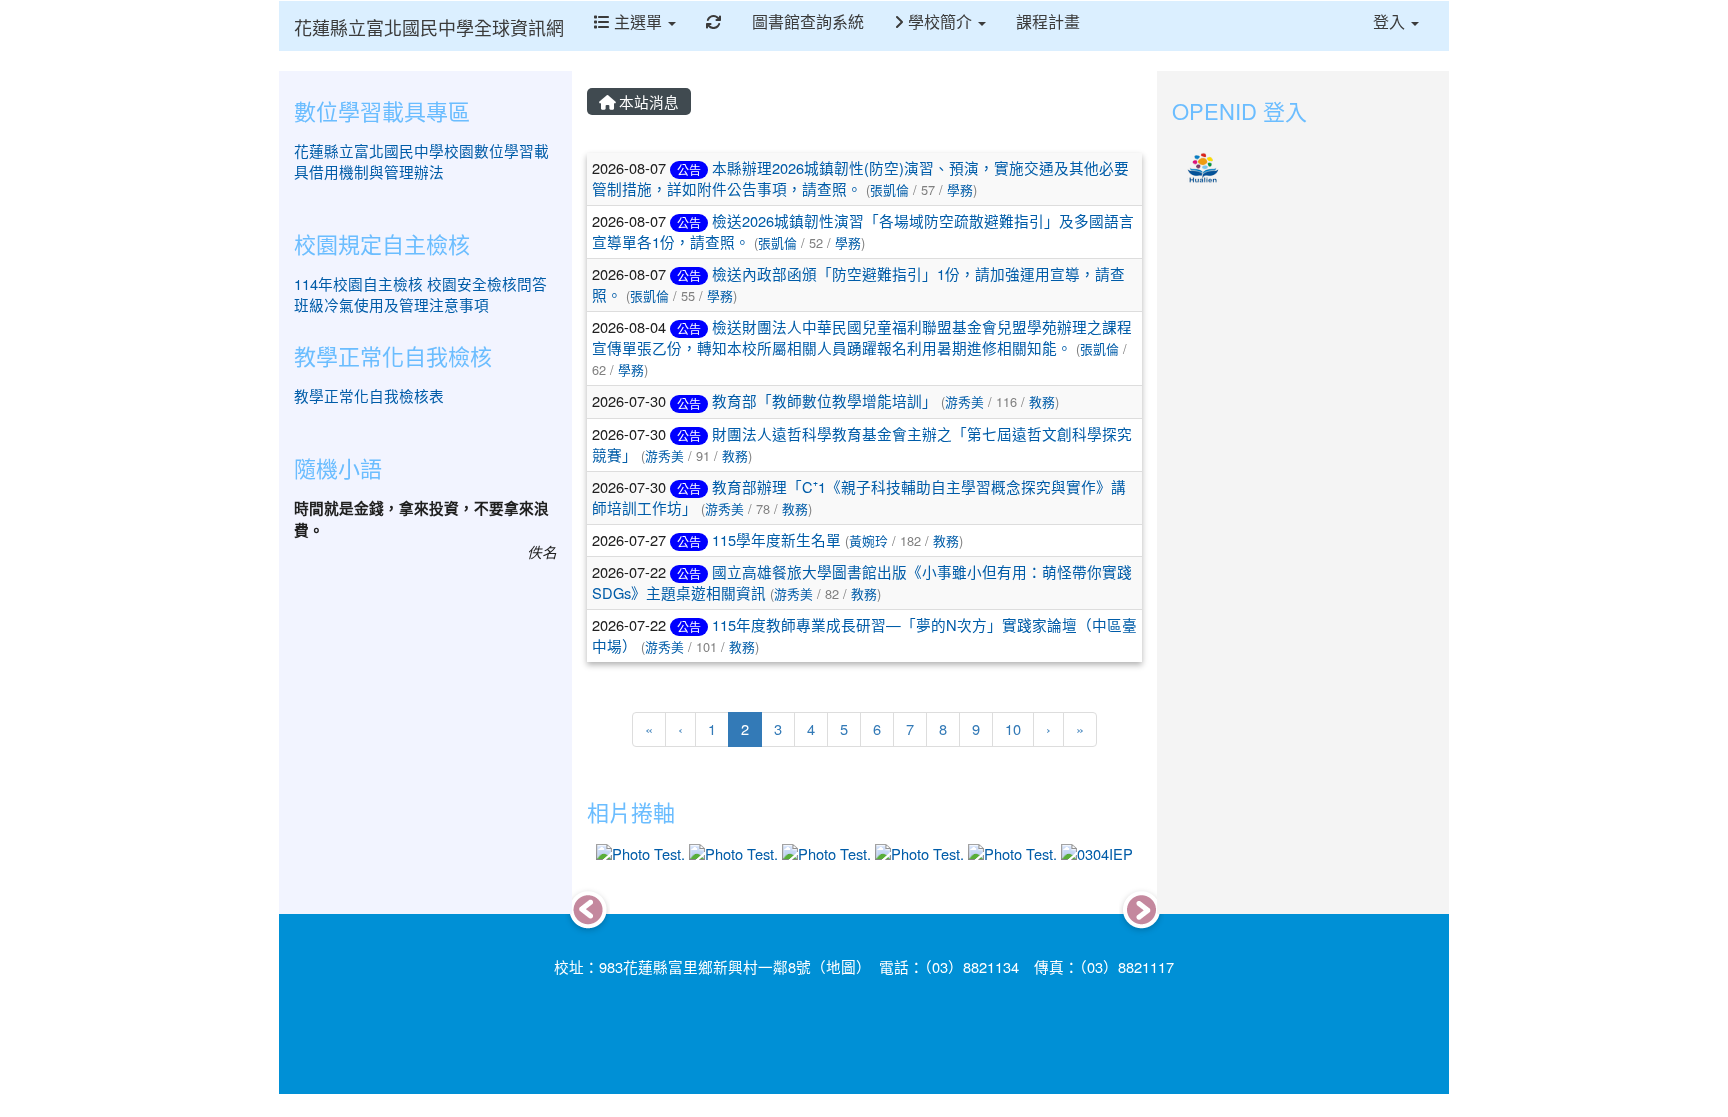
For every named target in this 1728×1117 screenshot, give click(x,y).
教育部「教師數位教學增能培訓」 (824, 400)
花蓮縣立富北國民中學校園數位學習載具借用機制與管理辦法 (421, 161)
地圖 (841, 966)
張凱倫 (889, 189)
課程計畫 (1048, 21)
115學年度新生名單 (776, 539)
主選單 (638, 21)
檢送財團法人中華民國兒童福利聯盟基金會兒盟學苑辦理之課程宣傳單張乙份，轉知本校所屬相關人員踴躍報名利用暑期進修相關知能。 (862, 337)
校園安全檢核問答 (487, 283)
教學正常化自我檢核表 (369, 395)
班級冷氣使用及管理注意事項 (391, 304)
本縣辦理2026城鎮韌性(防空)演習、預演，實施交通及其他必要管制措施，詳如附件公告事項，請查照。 (860, 178)
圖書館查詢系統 (808, 21)
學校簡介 (940, 21)
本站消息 (647, 101)
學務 (960, 189)
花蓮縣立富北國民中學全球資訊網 (429, 27)
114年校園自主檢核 (358, 283)
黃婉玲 (868, 540)
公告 (689, 169)
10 (1013, 728)
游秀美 (964, 401)
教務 (1042, 401)
